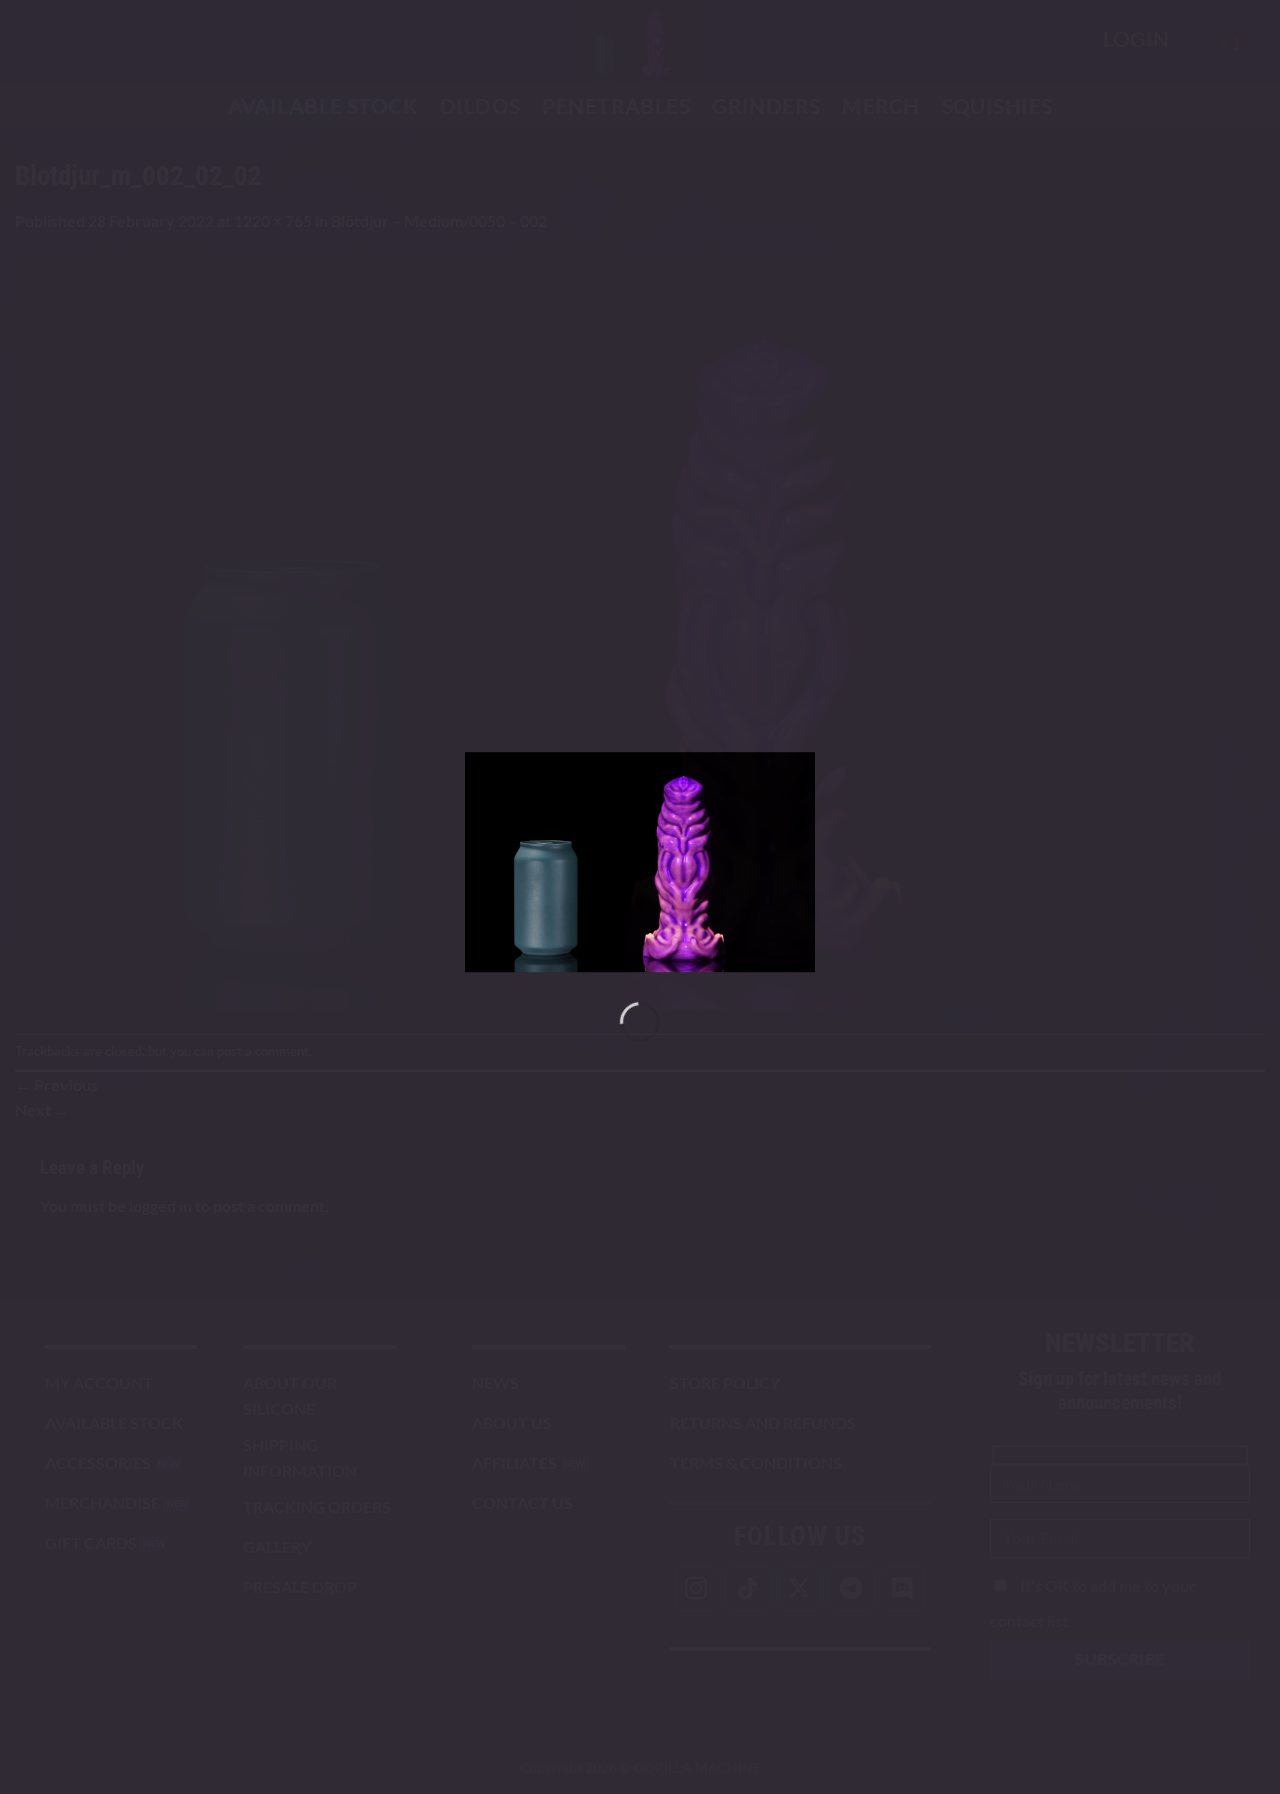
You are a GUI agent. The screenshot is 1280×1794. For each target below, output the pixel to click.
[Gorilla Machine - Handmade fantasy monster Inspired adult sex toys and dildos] (640, 862)
